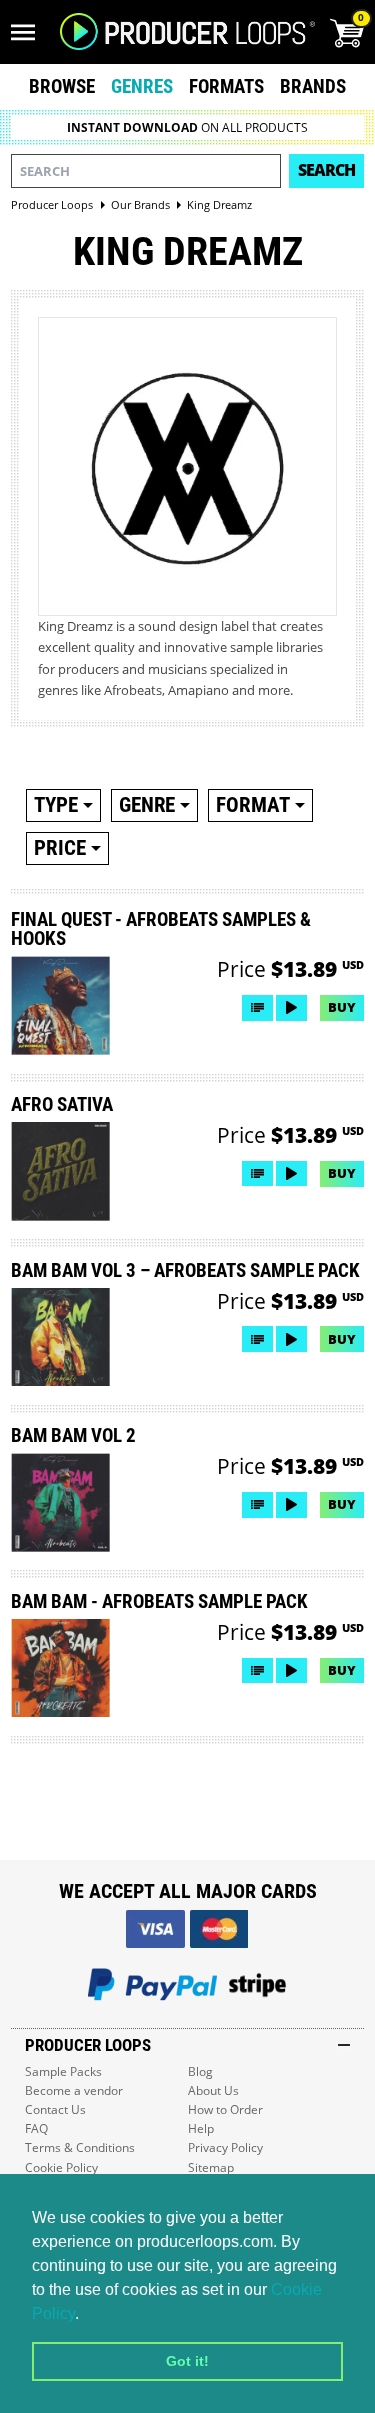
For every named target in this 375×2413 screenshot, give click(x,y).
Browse (62, 86)
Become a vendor (74, 2090)
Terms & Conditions (80, 2147)
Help (201, 2128)
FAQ (36, 2128)
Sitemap (211, 2167)
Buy (342, 1007)
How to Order (225, 2109)
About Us (213, 2090)
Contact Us (55, 2109)
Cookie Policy (61, 2167)
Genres (142, 86)
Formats (226, 86)
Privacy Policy (225, 2147)
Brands (313, 86)
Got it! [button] (187, 2361)
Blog (200, 2071)
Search (326, 170)
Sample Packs (63, 2071)
